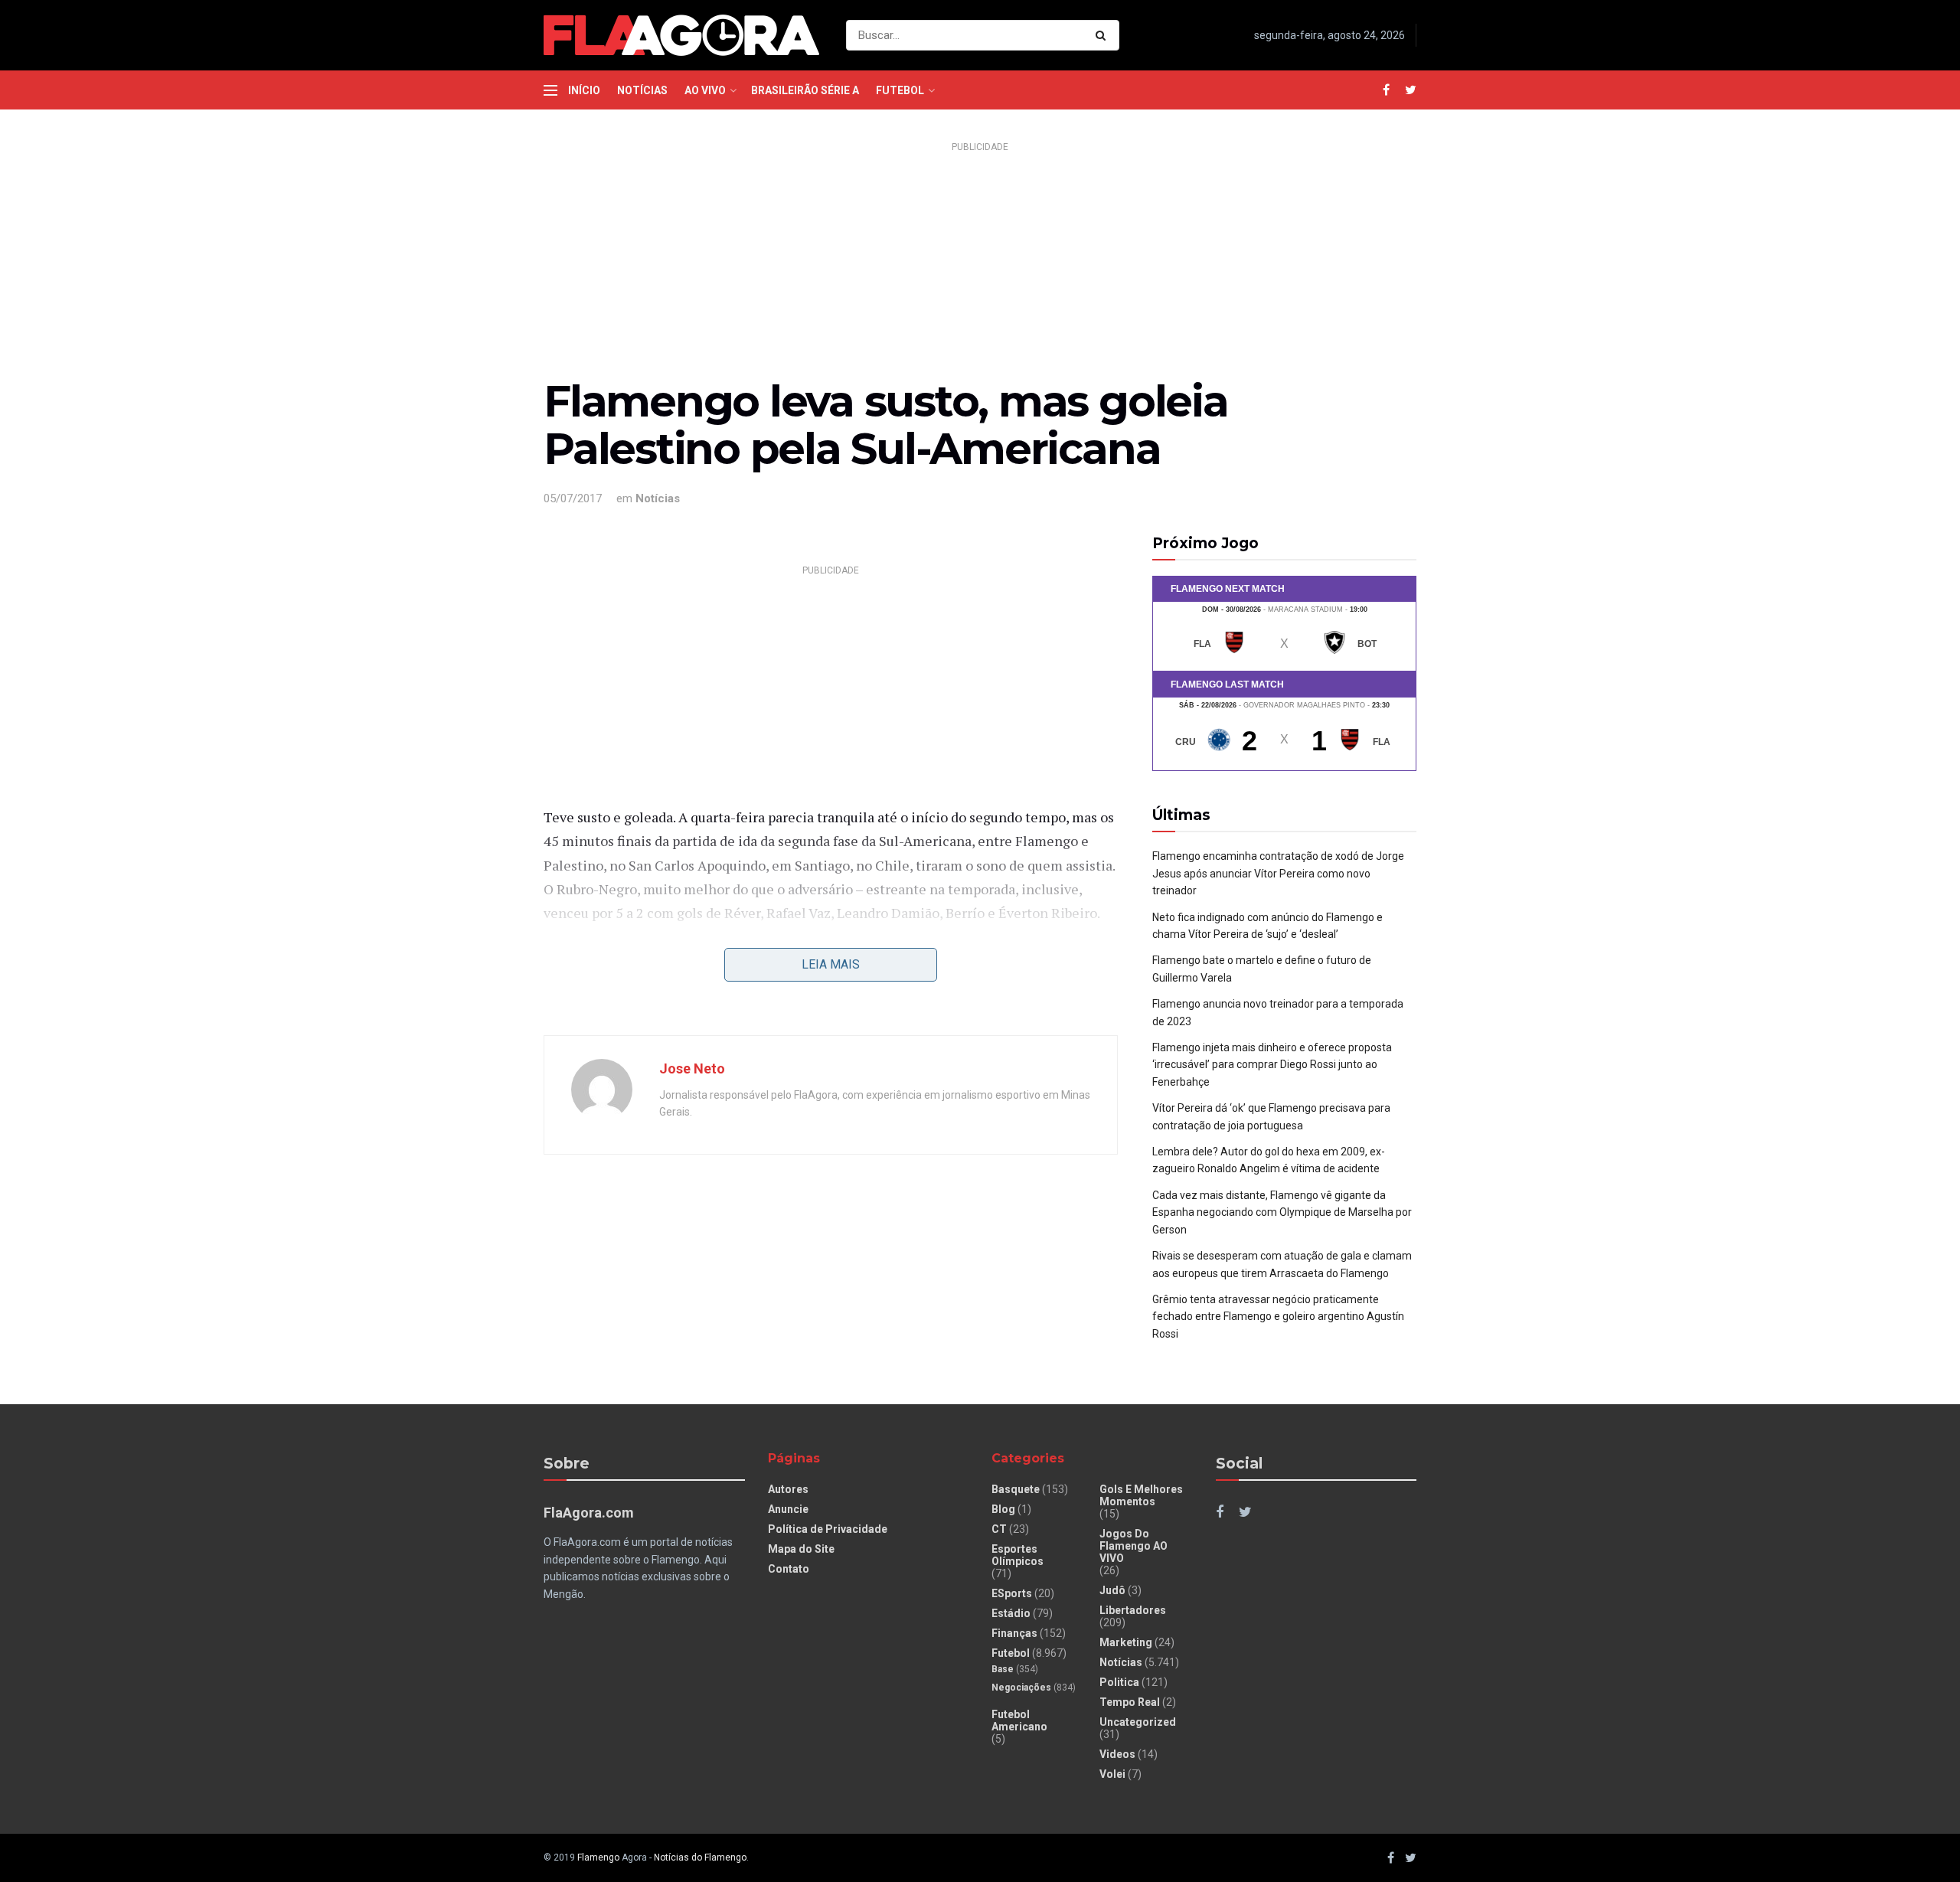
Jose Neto (692, 1068)
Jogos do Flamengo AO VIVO (1134, 1546)
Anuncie (788, 1509)
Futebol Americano (1019, 1720)
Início (584, 90)
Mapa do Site (801, 1549)
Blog (1003, 1509)
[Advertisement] (980, 265)
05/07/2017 (573, 498)
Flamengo (598, 1857)
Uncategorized (1138, 1722)
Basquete (1016, 1489)
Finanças (1014, 1633)
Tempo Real (1130, 1702)
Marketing (1126, 1642)
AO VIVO (705, 90)
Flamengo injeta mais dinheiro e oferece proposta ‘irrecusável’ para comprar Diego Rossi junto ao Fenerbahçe (1272, 1065)
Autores (788, 1489)
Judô (1112, 1590)
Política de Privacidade (828, 1529)
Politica (1119, 1682)
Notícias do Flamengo (700, 1857)
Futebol (900, 90)
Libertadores (1133, 1610)
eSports (1012, 1593)
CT (999, 1529)
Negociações (1021, 1688)
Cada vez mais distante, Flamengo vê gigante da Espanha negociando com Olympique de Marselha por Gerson (1282, 1212)
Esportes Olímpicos (1018, 1555)
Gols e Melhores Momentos (1141, 1495)
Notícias (642, 90)
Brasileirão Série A (805, 90)
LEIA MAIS (831, 964)
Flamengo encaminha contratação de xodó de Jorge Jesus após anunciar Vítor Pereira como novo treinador (1278, 873)
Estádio (1011, 1613)
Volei (1112, 1774)
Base (1003, 1669)
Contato (789, 1569)
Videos (1117, 1754)
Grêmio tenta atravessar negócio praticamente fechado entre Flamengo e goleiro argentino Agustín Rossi (1278, 1317)
